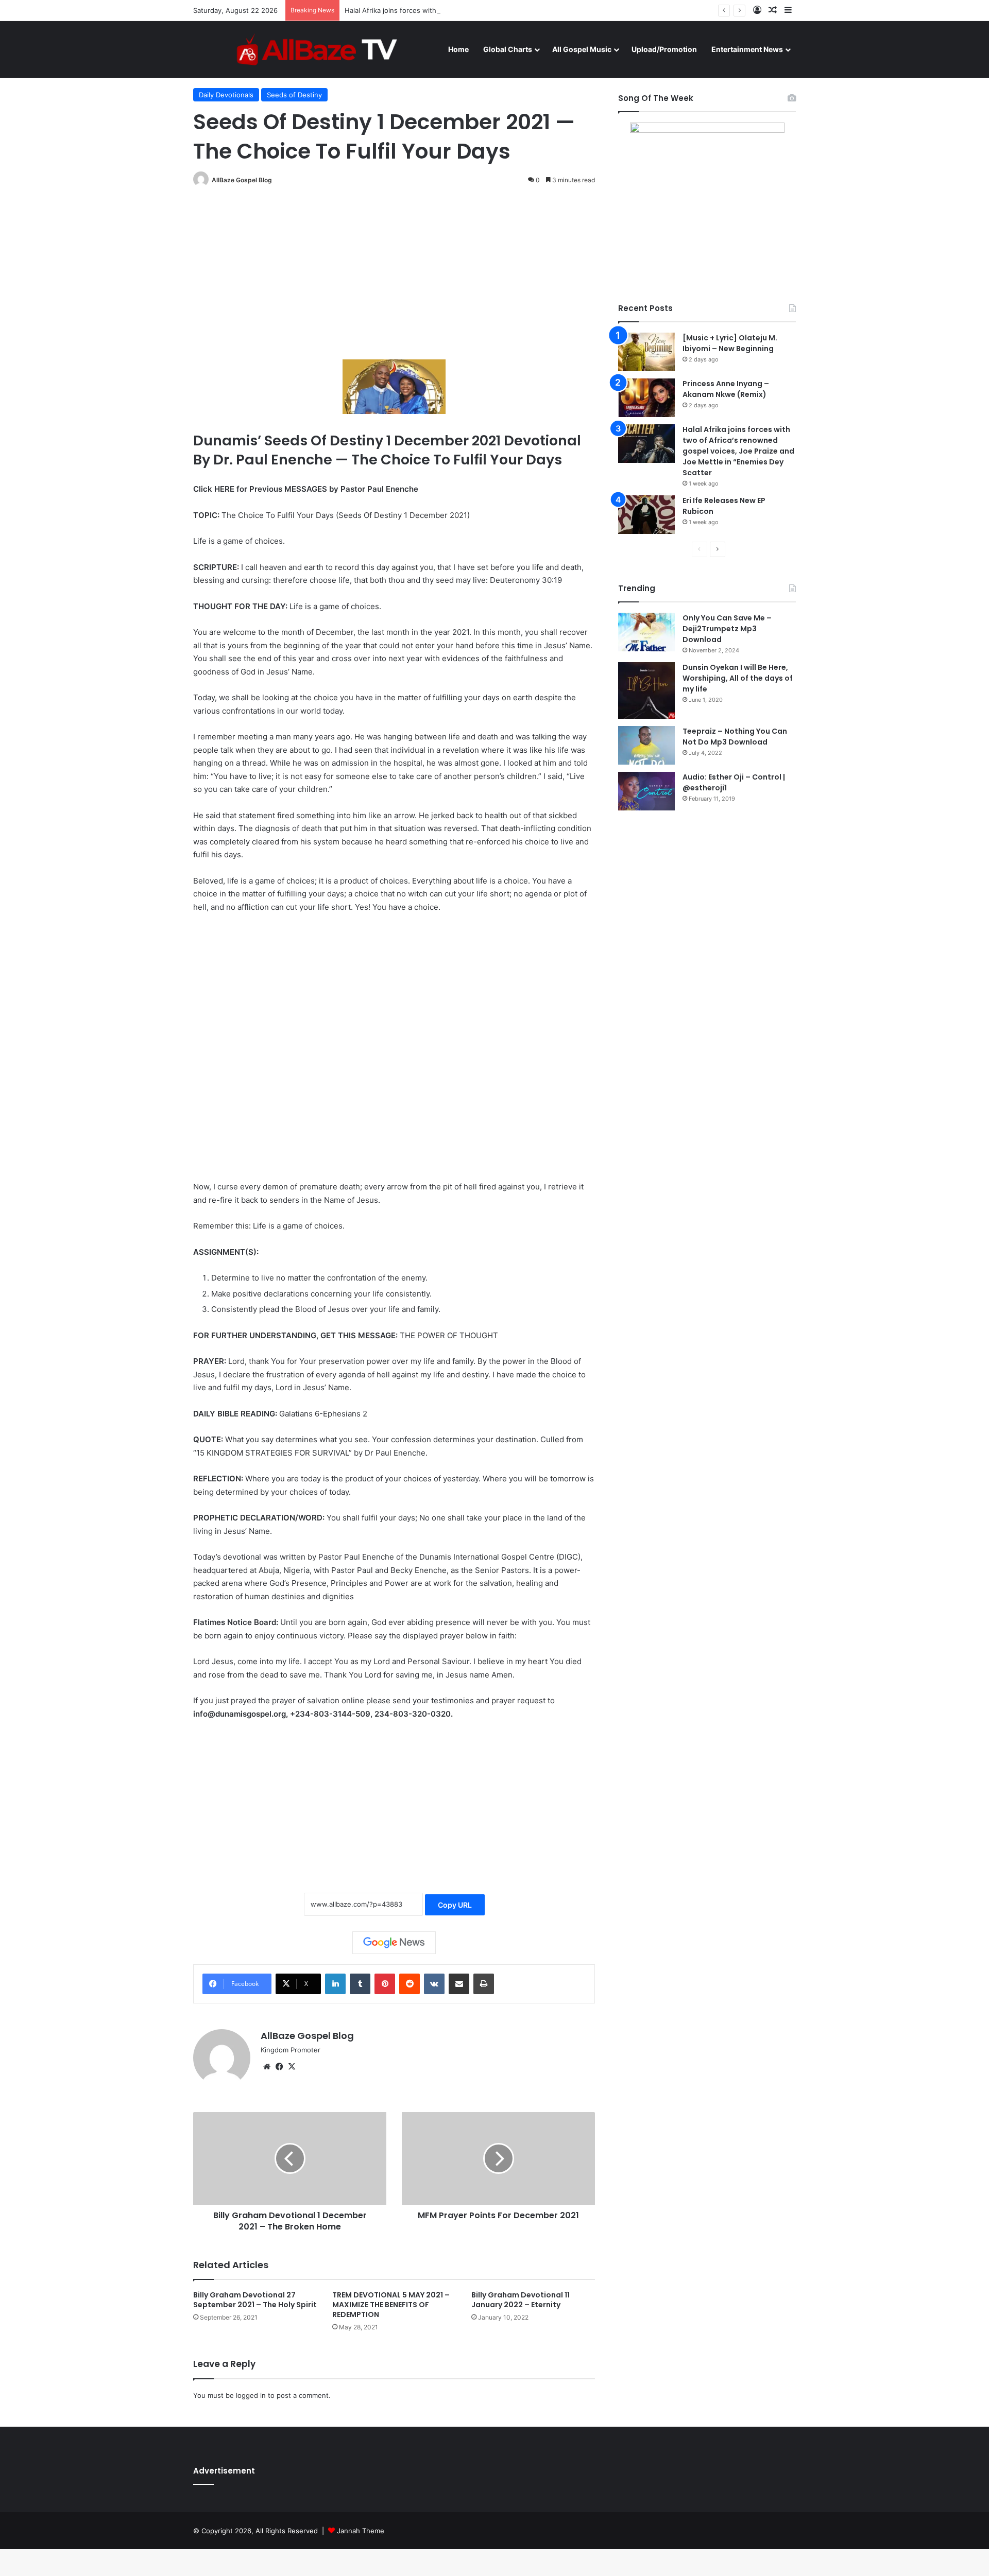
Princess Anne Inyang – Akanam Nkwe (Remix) (726, 389)
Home (458, 49)
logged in (251, 2395)
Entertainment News (747, 49)
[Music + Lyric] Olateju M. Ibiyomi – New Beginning (730, 343)
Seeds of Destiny (294, 95)
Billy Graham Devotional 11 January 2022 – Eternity (521, 2300)
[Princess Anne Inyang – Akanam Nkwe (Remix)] (646, 398)
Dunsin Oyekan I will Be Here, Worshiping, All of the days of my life (738, 678)
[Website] (267, 2067)
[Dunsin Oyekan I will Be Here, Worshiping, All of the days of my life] (646, 690)
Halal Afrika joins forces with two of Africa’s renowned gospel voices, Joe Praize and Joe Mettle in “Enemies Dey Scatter (539, 10)
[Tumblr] (360, 1984)
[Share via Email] (459, 1984)
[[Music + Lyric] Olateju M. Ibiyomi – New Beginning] (646, 352)
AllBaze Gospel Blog (242, 180)
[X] (292, 2067)
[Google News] (394, 1943)
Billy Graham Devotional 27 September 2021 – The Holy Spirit (255, 2300)
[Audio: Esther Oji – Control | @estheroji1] (646, 791)
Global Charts (508, 49)
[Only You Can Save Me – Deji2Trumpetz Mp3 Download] (646, 632)
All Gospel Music (582, 49)
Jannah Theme (361, 2531)
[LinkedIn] (335, 1984)
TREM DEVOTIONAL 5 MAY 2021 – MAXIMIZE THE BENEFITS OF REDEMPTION (391, 2305)
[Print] (484, 1984)
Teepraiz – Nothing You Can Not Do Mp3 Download (735, 737)
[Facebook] (279, 2067)
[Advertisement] (394, 274)
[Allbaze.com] (317, 49)
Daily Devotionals (226, 95)
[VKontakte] (434, 1984)
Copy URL (455, 1905)
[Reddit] (410, 1984)
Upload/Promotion (664, 49)
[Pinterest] (385, 1984)
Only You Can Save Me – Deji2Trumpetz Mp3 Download (727, 629)
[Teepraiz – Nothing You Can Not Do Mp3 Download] (646, 745)
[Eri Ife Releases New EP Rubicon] (646, 515)
